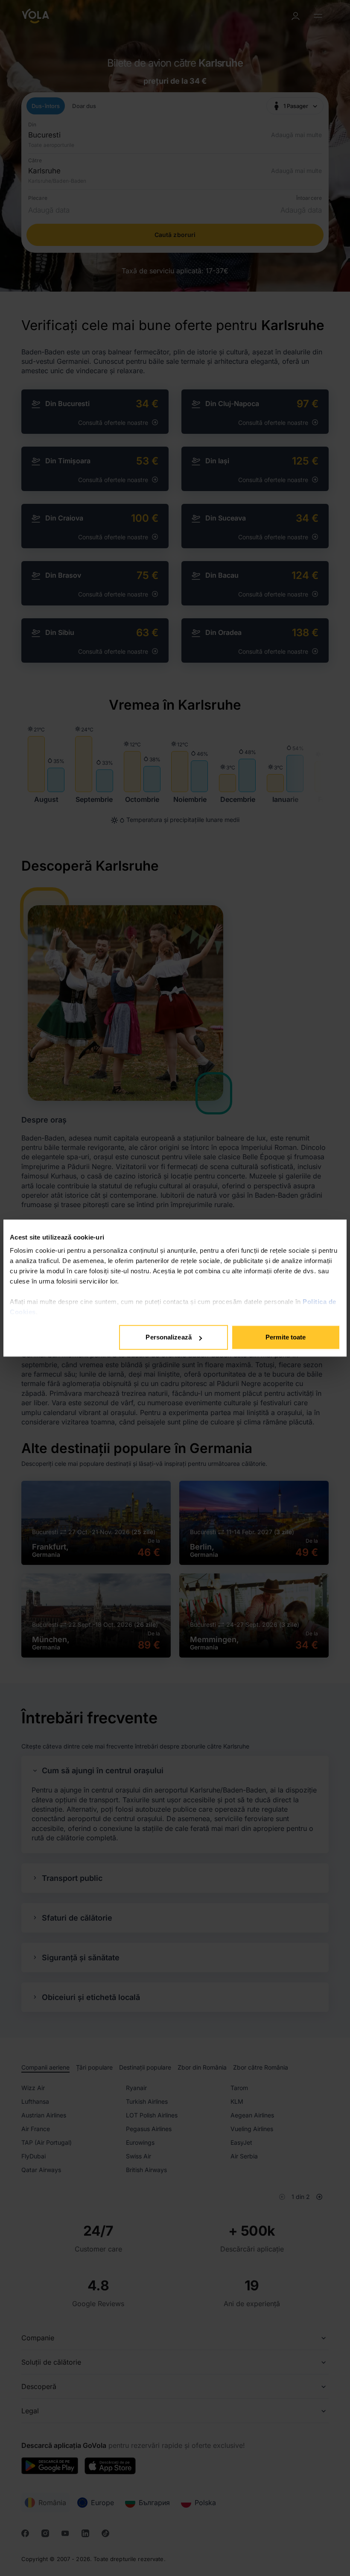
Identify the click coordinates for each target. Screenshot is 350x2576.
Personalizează (168, 1337)
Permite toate (286, 1337)
